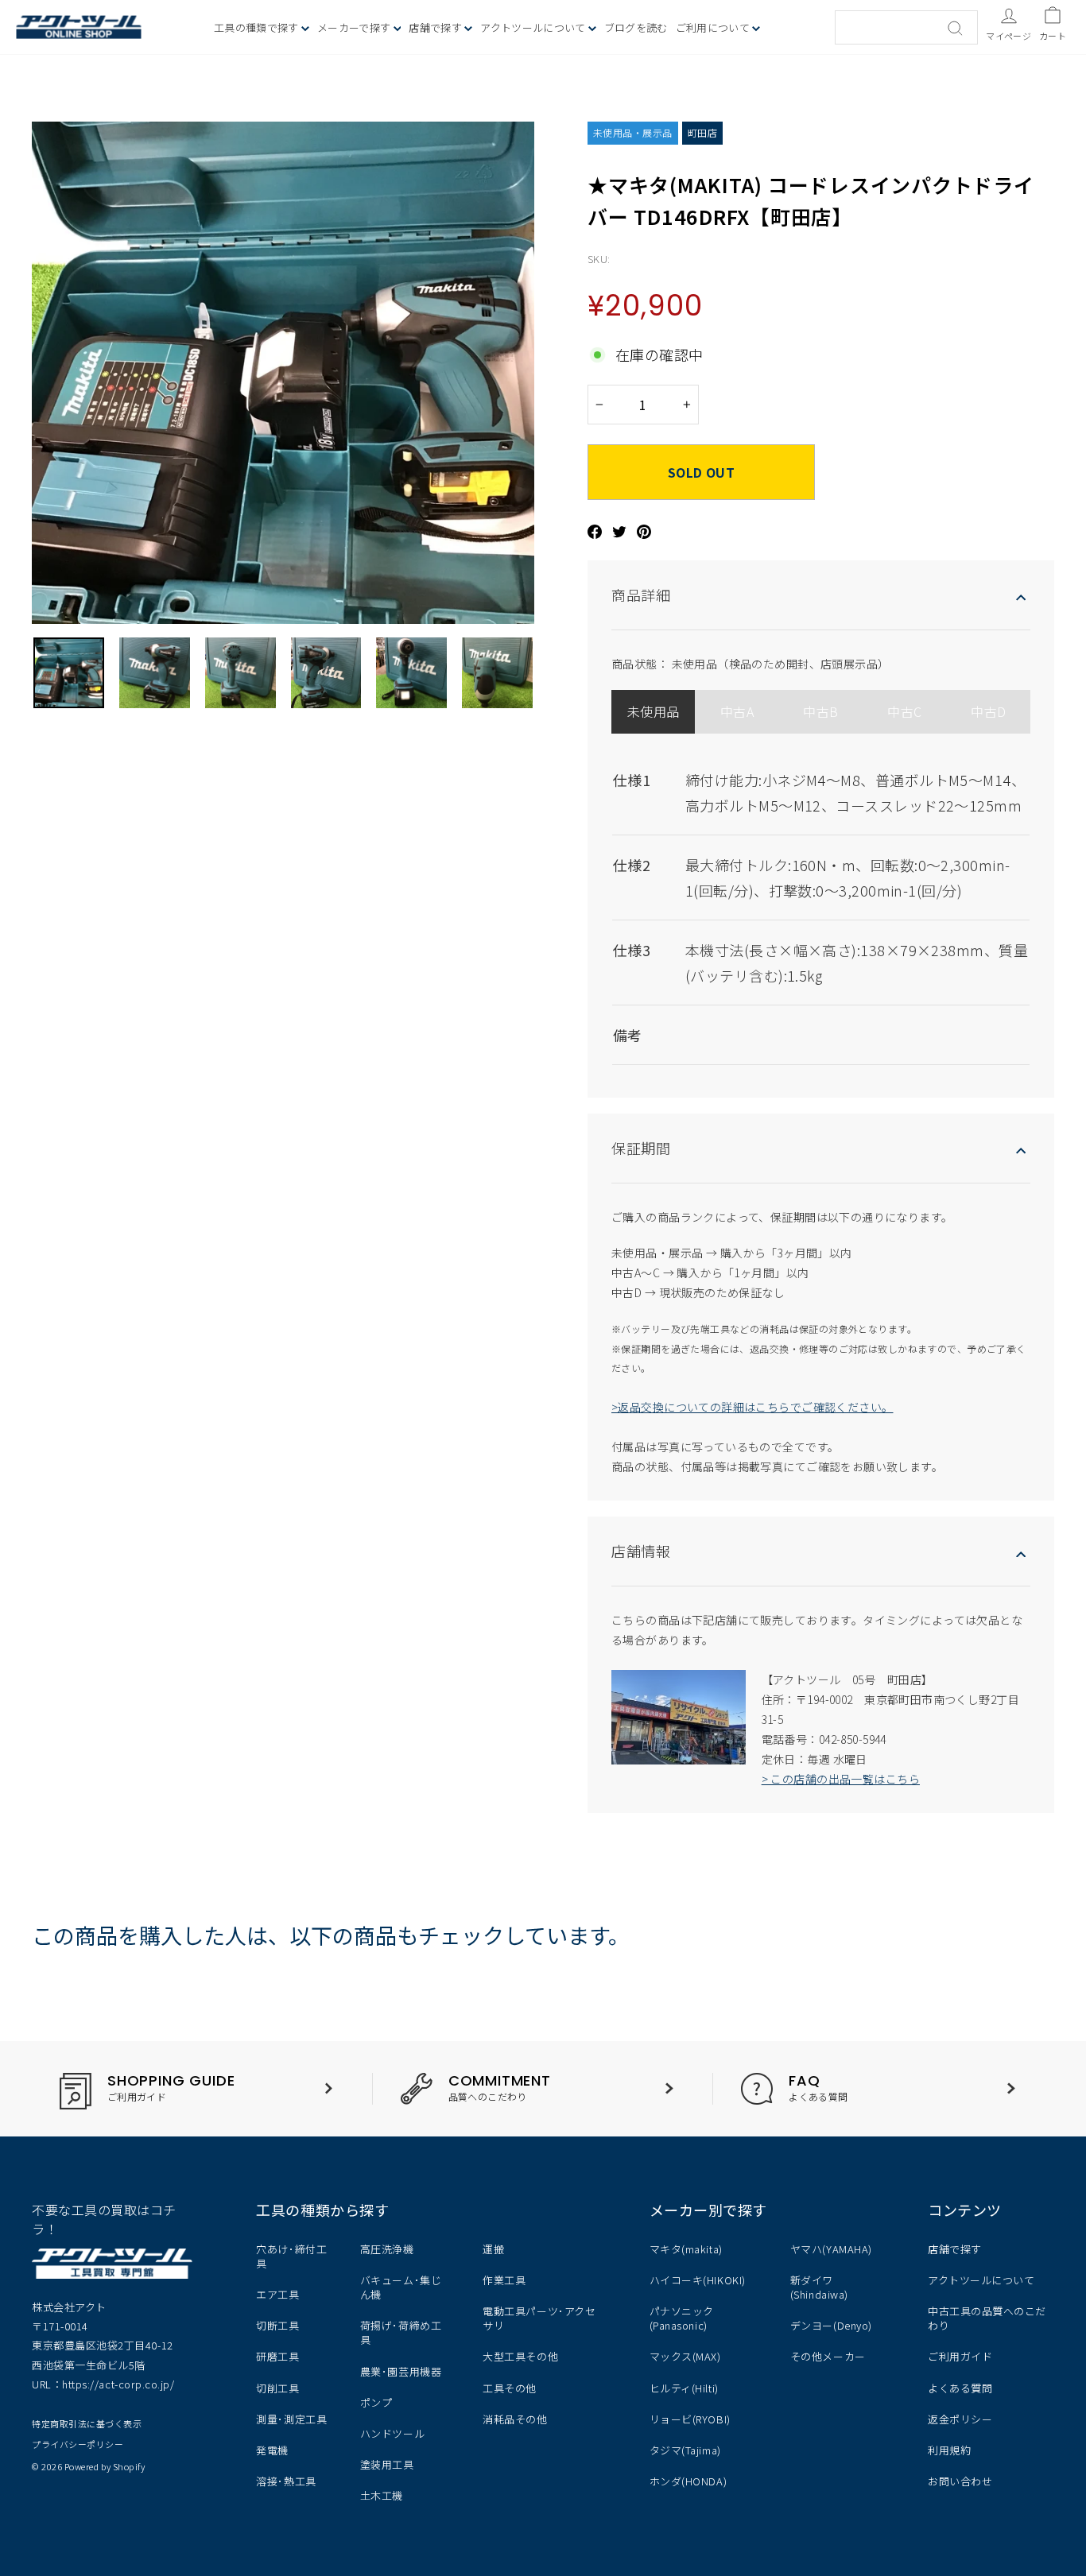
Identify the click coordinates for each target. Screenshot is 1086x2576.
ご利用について (714, 27)
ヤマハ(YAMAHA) (831, 2249)
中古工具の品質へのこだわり (987, 2318)
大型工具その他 (520, 2356)
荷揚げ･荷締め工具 (401, 2332)
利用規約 (949, 2450)
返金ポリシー (960, 2419)
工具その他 (510, 2388)
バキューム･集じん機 (401, 2287)
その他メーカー (828, 2356)
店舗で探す (955, 2249)
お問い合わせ (960, 2481)
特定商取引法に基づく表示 (87, 2423)
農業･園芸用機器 (401, 2371)
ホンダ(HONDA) (688, 2481)
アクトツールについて (534, 27)
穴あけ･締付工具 (291, 2256)
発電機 (272, 2450)
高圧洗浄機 (387, 2249)
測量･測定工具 (291, 2419)
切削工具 (277, 2388)
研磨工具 (277, 2356)
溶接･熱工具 (286, 2481)
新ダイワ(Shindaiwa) (819, 2287)
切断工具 (277, 2325)
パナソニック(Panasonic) (682, 2318)
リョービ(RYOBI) (690, 2419)
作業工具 (504, 2280)
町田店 (702, 132)
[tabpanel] (821, 904)
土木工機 (382, 2495)
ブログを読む (636, 27)
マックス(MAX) (685, 2356)
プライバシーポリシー (78, 2444)
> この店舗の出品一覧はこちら (841, 1779)
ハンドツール (392, 2433)
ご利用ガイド (960, 2356)
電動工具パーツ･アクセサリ (539, 2318)
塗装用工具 (387, 2464)
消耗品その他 (515, 2419)
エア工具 (277, 2294)
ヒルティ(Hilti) (684, 2388)
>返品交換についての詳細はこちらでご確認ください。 (752, 1407)
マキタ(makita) (686, 2249)
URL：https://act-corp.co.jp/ (103, 2384)
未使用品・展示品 (633, 132)
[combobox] (906, 27)
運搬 (493, 2249)
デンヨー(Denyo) (831, 2325)
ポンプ (376, 2402)
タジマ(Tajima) (685, 2450)
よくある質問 (960, 2388)
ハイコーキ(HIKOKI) (698, 2280)
